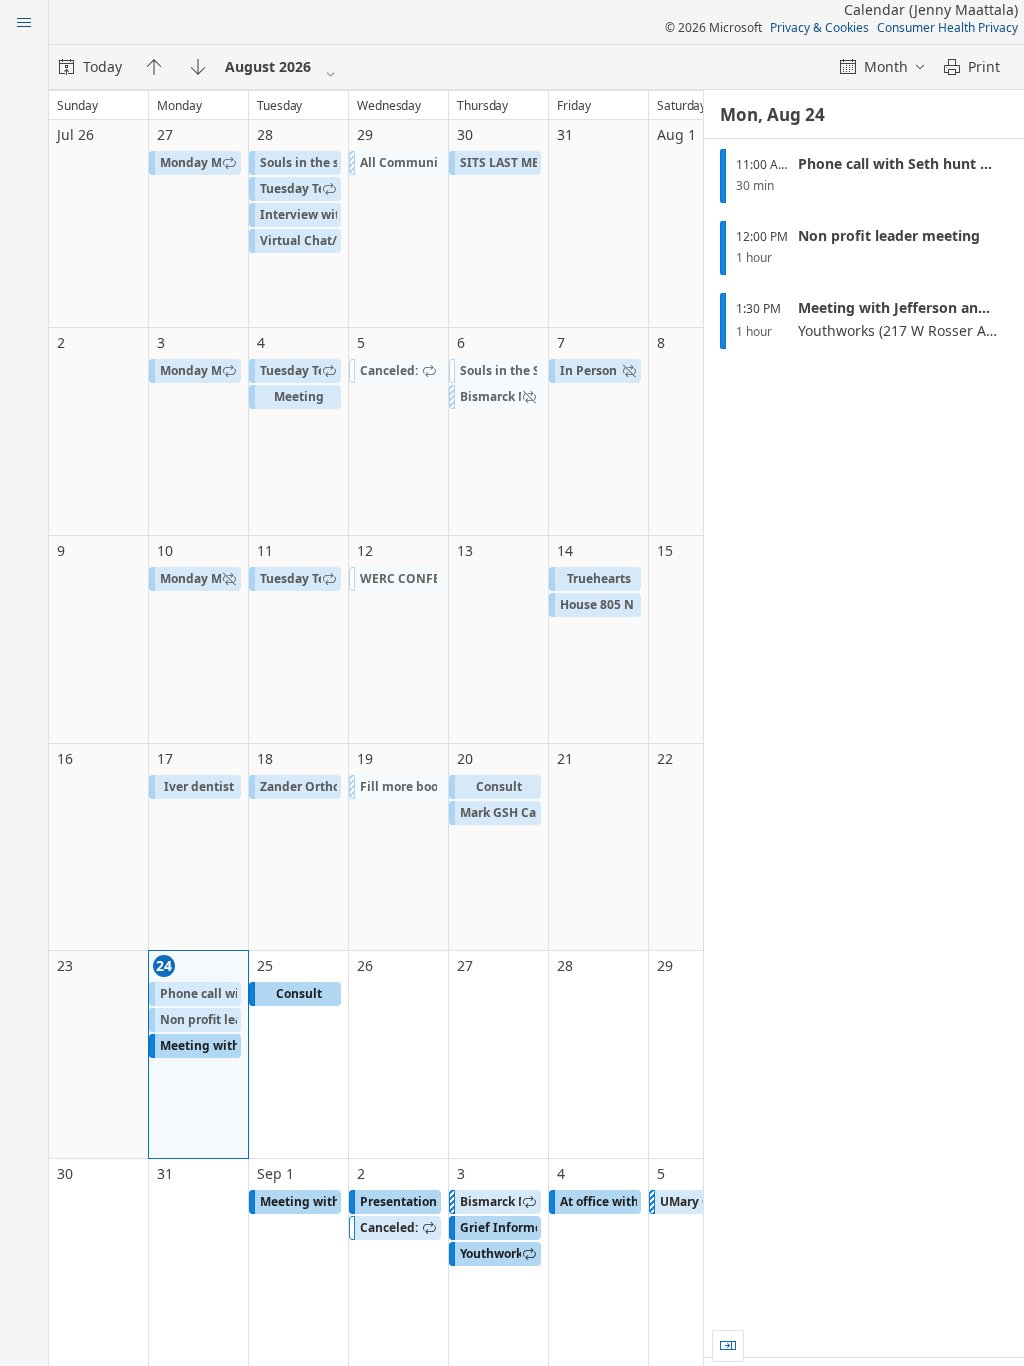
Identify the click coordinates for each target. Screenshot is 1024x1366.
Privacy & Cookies (819, 27)
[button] (195, 163)
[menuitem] (90, 67)
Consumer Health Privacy (947, 27)
